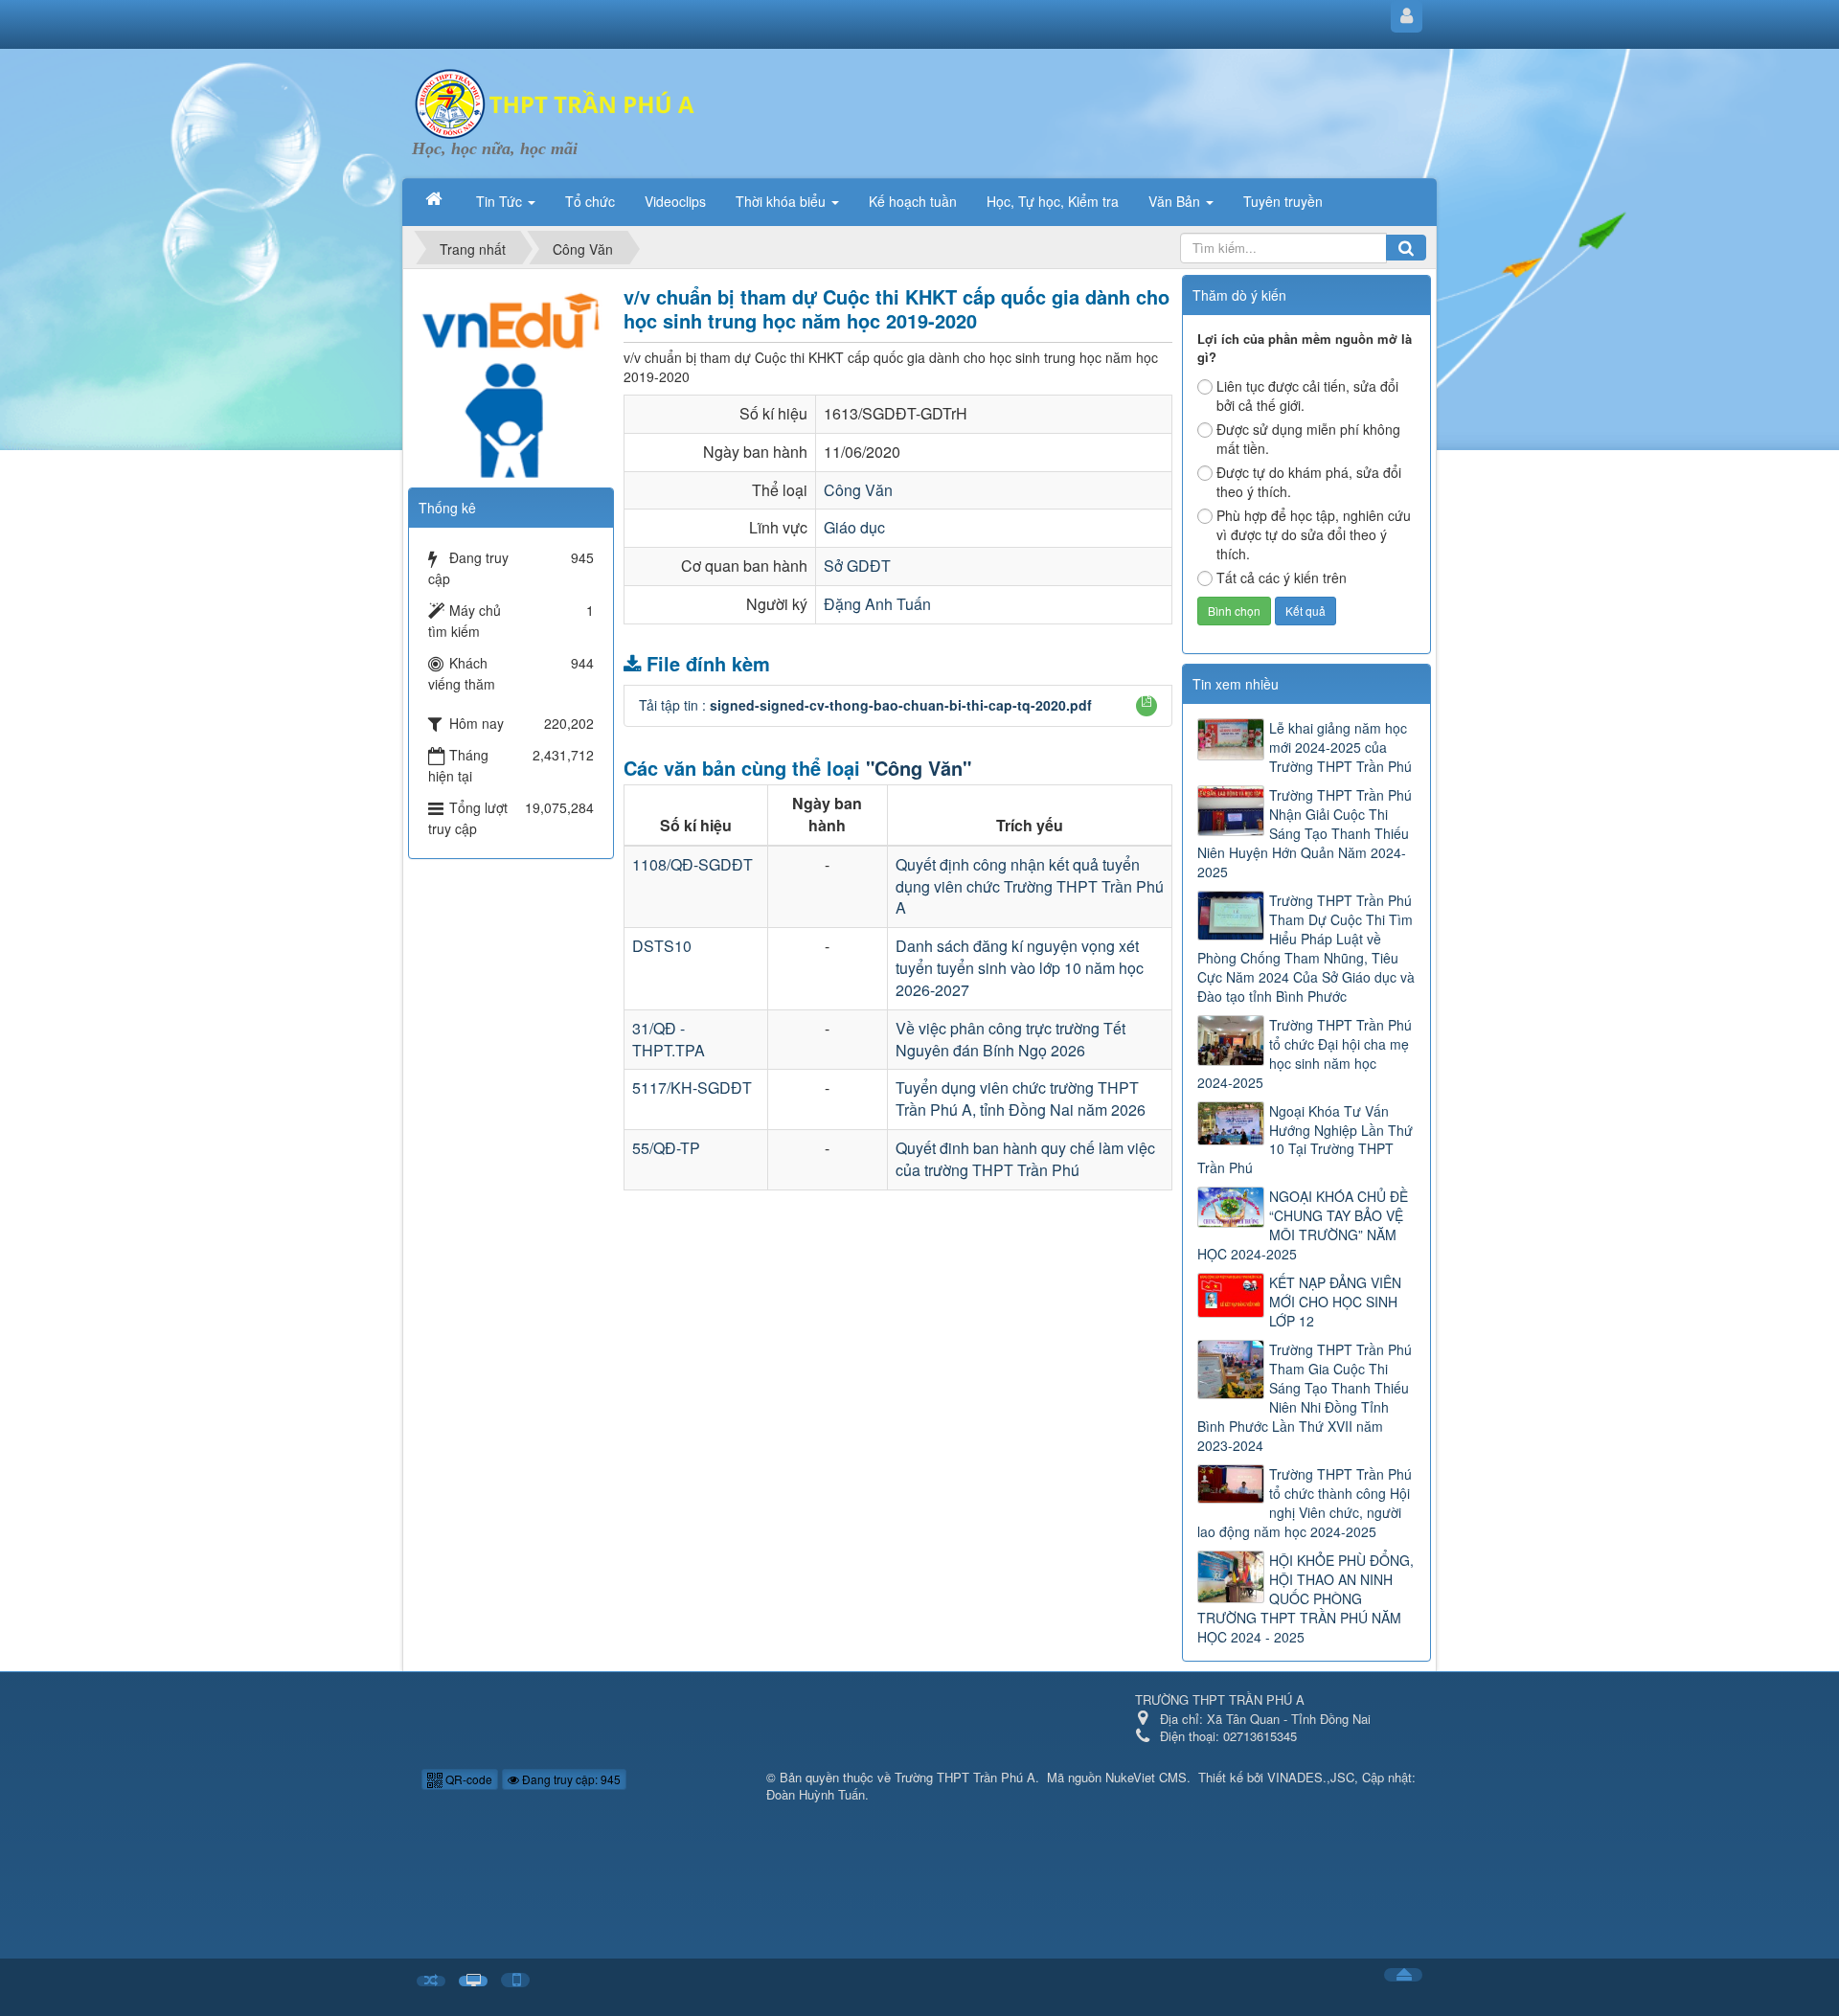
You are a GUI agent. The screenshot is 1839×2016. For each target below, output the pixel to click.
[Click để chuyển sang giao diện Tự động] (431, 1981)
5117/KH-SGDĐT (692, 1087)
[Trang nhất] (436, 199)
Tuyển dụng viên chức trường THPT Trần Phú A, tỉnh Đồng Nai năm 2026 (1021, 1099)
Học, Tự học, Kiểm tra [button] (1053, 201)
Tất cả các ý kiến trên (1282, 578)
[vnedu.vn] (511, 374)
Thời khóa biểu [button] (783, 201)
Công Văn (858, 490)
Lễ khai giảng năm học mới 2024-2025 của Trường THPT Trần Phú (1340, 747)
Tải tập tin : (865, 705)
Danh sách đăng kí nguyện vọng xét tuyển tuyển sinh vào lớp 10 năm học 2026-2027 (1020, 968)
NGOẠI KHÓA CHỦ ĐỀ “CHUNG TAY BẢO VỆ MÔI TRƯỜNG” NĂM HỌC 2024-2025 (1303, 1225)
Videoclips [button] (675, 201)
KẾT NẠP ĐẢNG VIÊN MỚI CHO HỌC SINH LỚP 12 (1335, 1302)
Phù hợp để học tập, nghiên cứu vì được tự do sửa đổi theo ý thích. (1314, 534)
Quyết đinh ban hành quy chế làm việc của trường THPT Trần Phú (1025, 1159)
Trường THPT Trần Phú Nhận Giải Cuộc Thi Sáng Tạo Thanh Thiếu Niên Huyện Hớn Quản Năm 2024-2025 (1305, 833)
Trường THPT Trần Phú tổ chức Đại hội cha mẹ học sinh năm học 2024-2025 (1305, 1053)
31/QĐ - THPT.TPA (669, 1039)
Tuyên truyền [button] (1283, 201)
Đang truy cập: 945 (570, 1779)
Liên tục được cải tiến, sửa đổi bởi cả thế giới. (1307, 396)
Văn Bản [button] (1176, 201)
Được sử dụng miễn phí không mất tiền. (1308, 439)
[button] (1147, 700)
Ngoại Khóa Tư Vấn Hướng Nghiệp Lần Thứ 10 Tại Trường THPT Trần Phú (1305, 1140)
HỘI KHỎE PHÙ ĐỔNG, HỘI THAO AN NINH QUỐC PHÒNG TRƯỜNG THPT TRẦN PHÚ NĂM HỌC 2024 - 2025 (1305, 1598)
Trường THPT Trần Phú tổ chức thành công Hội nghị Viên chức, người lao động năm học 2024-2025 (1305, 1503)
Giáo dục (854, 527)
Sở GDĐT (857, 566)
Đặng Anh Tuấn (877, 604)
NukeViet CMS (1146, 1777)
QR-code (467, 1779)
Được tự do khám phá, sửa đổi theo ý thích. (1309, 482)
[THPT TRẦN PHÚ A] (556, 102)
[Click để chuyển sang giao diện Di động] (515, 1980)
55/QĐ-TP (666, 1148)
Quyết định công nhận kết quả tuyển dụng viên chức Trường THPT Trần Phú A (1030, 886)
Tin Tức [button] (501, 201)
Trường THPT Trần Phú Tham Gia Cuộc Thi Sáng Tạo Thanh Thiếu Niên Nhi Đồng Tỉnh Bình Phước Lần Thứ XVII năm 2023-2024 (1305, 1397)
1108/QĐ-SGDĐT (692, 864)
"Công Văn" (919, 768)
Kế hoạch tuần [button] (913, 201)
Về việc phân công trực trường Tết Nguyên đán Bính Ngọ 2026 (1010, 1039)
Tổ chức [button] (590, 201)
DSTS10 (662, 946)
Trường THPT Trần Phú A (965, 1777)
